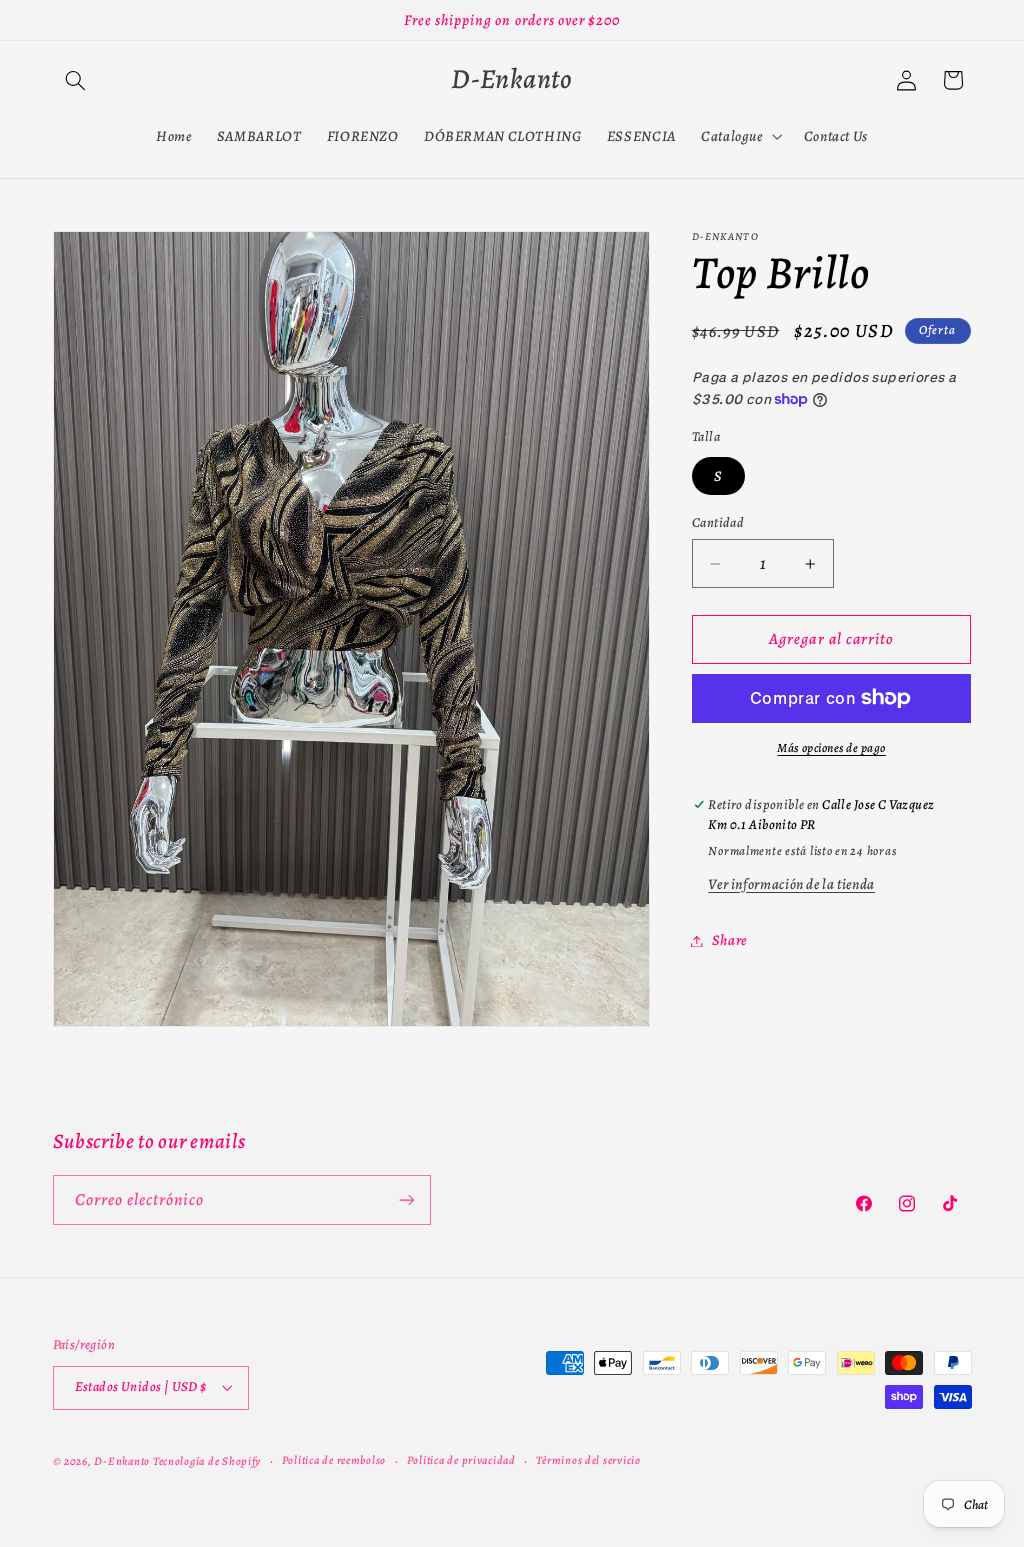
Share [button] (729, 940)
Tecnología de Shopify (207, 1461)
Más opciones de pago (831, 747)
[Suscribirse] (406, 1199)
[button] (76, 80)
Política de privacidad (461, 1460)
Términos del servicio (588, 1460)
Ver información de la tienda (791, 884)
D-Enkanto (122, 1461)
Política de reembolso (334, 1460)
